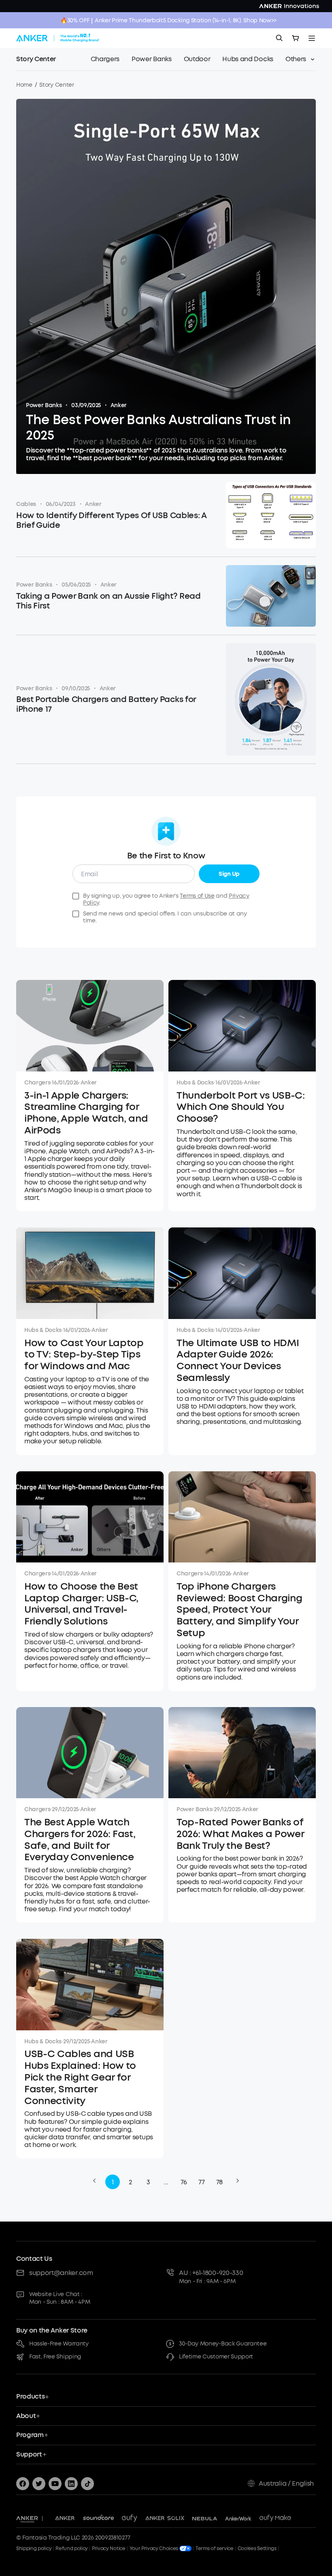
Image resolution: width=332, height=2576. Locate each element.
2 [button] (130, 2182)
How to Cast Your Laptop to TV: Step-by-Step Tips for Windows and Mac (84, 1355)
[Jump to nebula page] (205, 2518)
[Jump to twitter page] (39, 2484)
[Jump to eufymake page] (275, 2518)
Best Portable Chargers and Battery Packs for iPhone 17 (106, 704)
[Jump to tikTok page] (87, 2484)
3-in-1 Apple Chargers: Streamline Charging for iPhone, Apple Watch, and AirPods (86, 1113)
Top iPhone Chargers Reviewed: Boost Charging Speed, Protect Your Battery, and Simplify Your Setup (239, 1610)
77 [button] (201, 2182)
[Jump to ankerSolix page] (165, 2518)
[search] (279, 38)
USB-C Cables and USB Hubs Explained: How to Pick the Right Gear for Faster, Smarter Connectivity (80, 2077)
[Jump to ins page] (71, 2484)
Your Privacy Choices (154, 2548)
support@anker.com (61, 2273)
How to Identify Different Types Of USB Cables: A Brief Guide (111, 521)
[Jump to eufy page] (130, 2518)
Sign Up (229, 874)
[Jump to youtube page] (55, 2484)
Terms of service (215, 2548)
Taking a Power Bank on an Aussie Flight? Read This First (109, 601)
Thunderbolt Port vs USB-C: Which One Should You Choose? (241, 1107)
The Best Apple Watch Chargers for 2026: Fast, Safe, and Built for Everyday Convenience (80, 1840)
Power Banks (44, 405)
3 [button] (148, 2182)
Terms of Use (197, 896)
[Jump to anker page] (27, 2518)
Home (24, 85)
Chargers (37, 1083)
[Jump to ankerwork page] (238, 2518)
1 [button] (113, 2182)
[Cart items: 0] (296, 38)
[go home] (58, 38)
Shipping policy (34, 2548)
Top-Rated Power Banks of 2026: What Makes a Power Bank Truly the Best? (240, 1834)
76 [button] (184, 2182)
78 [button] (219, 2182)
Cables (26, 504)
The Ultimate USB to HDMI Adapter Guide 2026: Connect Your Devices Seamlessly (238, 1361)
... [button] (166, 2182)
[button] (94, 2181)
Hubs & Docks (195, 1083)
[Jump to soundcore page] (99, 2518)
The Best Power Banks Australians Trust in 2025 (159, 428)
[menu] (312, 38)
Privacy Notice (109, 2548)
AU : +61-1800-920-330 (211, 2273)
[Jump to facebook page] (23, 2484)
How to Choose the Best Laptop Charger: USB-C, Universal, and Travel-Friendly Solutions (81, 1604)
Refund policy (72, 2548)
